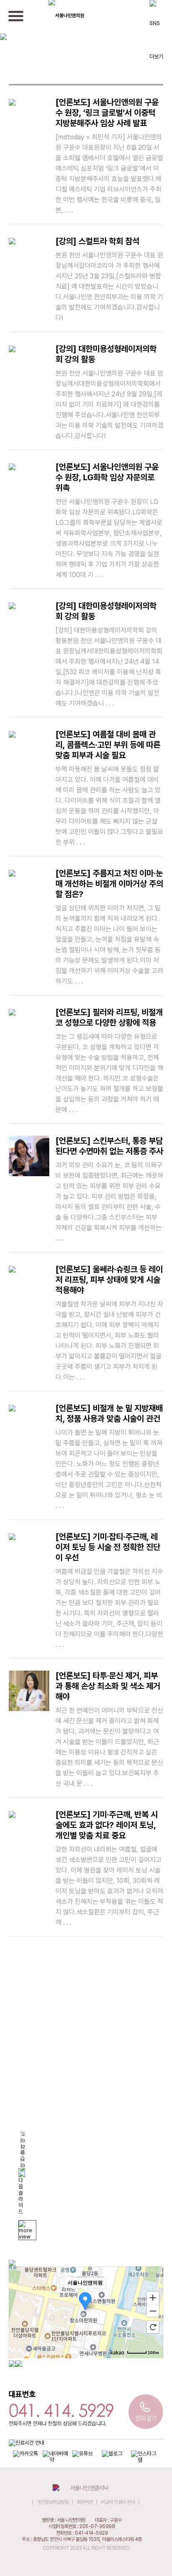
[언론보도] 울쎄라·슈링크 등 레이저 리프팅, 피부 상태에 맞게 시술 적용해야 (109, 1323)
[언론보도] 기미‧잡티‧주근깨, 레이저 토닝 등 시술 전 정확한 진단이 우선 (109, 1590)
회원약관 (85, 2502)
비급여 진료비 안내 (118, 2502)
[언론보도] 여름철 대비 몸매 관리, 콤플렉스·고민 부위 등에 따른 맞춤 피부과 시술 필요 (109, 788)
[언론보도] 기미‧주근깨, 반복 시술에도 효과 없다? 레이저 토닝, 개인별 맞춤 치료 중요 (109, 1868)
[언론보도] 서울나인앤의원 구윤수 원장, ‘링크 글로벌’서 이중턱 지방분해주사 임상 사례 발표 (109, 156)
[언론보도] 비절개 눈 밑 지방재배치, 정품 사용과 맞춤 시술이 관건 (109, 1456)
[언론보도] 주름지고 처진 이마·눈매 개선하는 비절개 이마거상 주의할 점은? (109, 927)
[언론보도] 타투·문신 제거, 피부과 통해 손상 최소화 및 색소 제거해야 (109, 1729)
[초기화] (153, 2327)
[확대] (153, 2297)
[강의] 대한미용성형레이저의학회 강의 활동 (109, 392)
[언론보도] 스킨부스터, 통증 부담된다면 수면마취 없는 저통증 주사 (109, 1189)
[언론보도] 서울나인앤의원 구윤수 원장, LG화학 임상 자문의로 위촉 (109, 520)
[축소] (153, 2311)
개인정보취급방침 (53, 2502)
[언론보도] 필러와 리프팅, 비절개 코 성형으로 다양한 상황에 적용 (109, 1060)
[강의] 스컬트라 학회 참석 (109, 279)
